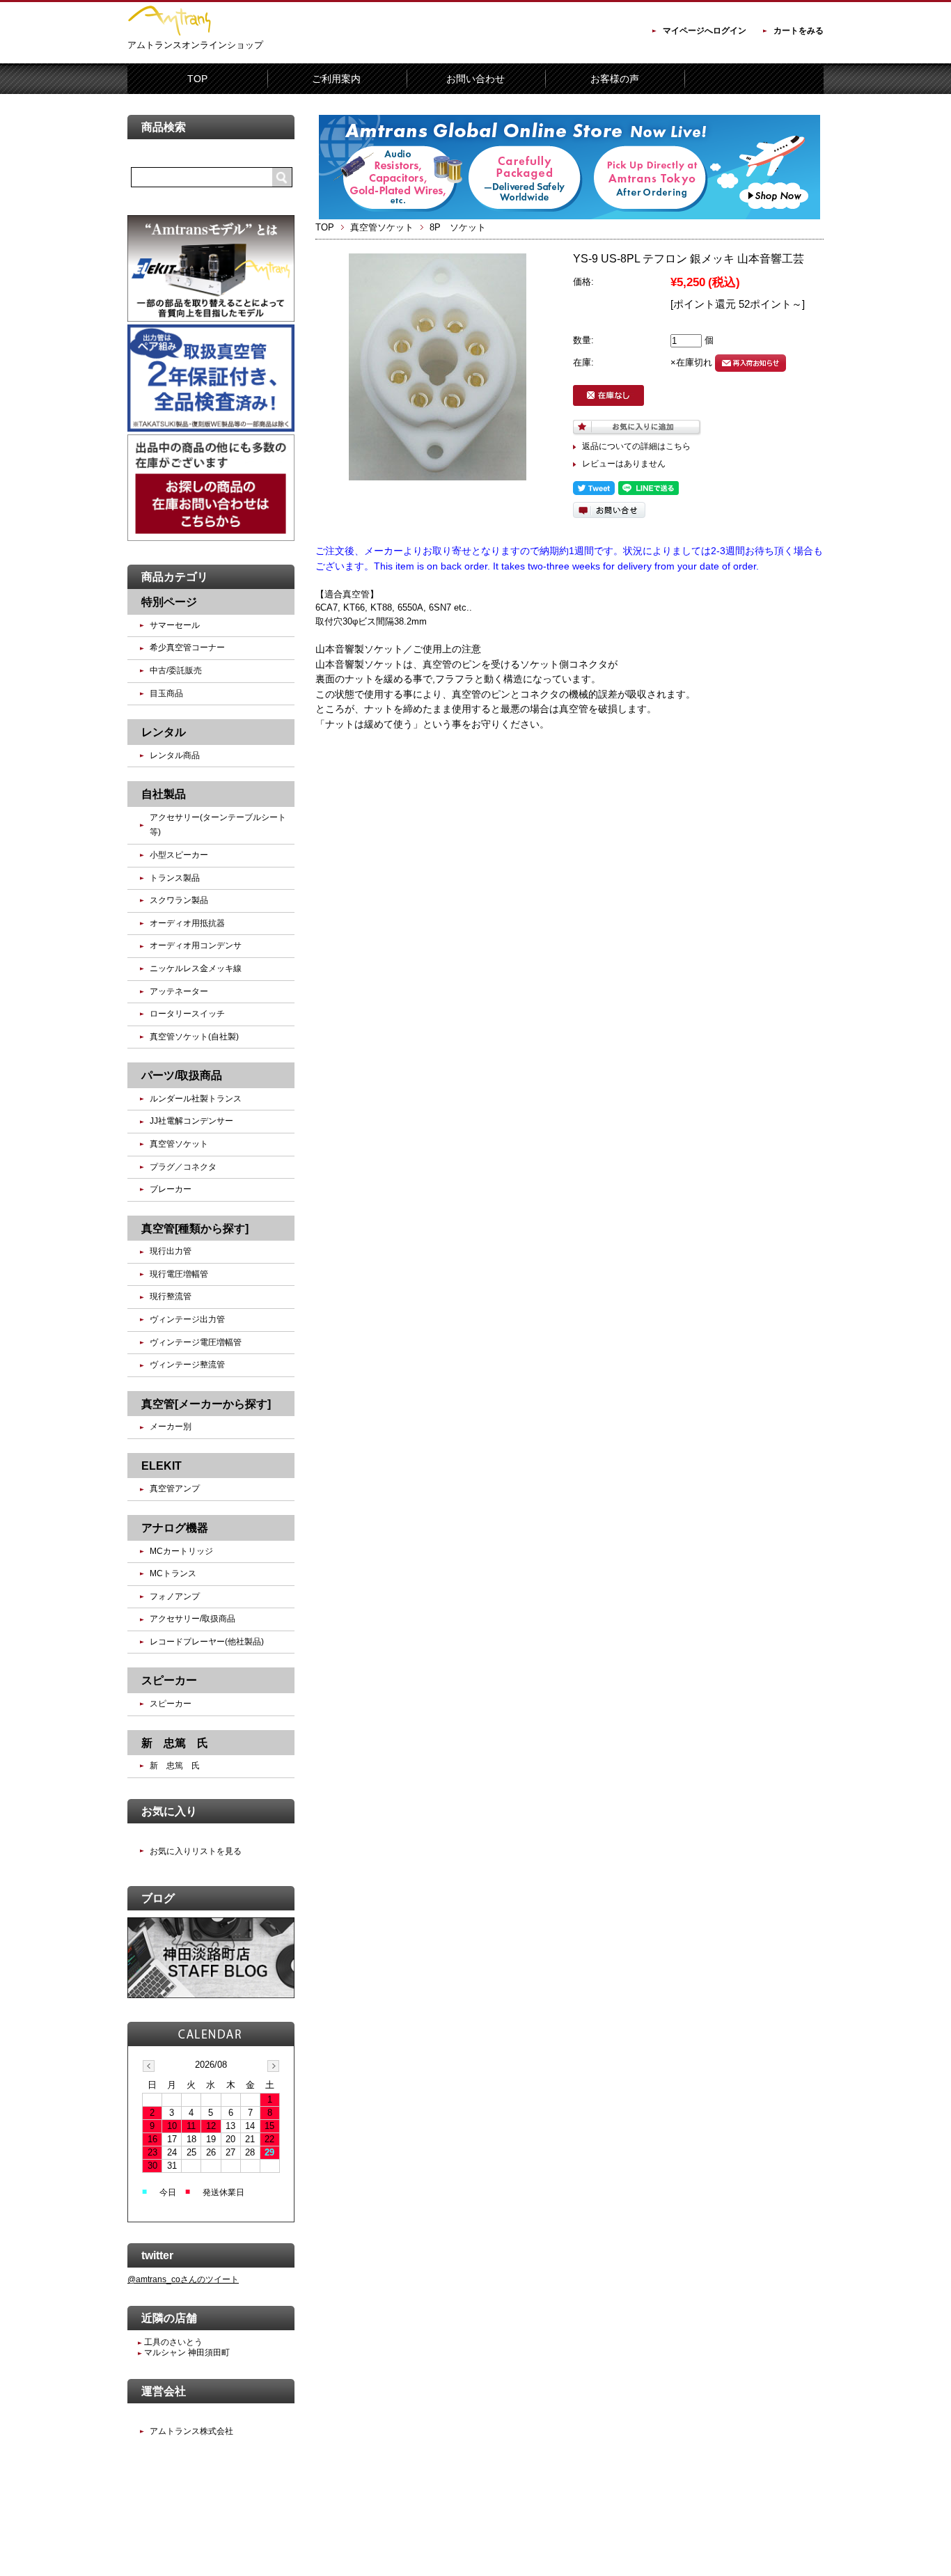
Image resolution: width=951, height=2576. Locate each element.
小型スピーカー (179, 855)
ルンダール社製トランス (200, 1099)
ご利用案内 (336, 79)
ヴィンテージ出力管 (187, 1319)
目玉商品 (166, 693)
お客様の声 (615, 79)
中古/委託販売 (176, 670)
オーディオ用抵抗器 (187, 923)
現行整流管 (171, 1296)
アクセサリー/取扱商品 (192, 1619)
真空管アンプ (175, 1489)
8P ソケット (458, 227)
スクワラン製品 (179, 900)
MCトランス (173, 1573)
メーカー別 (171, 1427)
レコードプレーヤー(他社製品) (207, 1642)
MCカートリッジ (181, 1551)
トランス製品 (175, 878)
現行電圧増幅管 (179, 1274)
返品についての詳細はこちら (636, 446)
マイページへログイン (705, 31)
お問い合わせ (475, 79)
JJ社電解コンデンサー (191, 1121)
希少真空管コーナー (187, 647)
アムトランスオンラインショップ (195, 45)
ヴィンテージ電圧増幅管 (196, 1342)
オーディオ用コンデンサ (196, 945)
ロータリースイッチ (187, 1014)
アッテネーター (179, 991)
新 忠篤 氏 (175, 1766)
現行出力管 (171, 1251)
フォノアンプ (175, 1596)
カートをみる (799, 31)
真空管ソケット (382, 227)
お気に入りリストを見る (196, 1851)
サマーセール (175, 625)
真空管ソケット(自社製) (194, 1037)
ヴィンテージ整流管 (187, 1365)
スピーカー (171, 1704)
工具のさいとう (172, 2342)
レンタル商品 (175, 755)
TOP (197, 79)
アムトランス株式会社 (191, 2431)
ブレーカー (171, 1189)
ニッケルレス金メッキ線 (196, 968)
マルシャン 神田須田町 (186, 2353)
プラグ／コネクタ (183, 1167)
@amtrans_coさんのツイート (183, 2279)
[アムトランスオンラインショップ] (169, 33)
